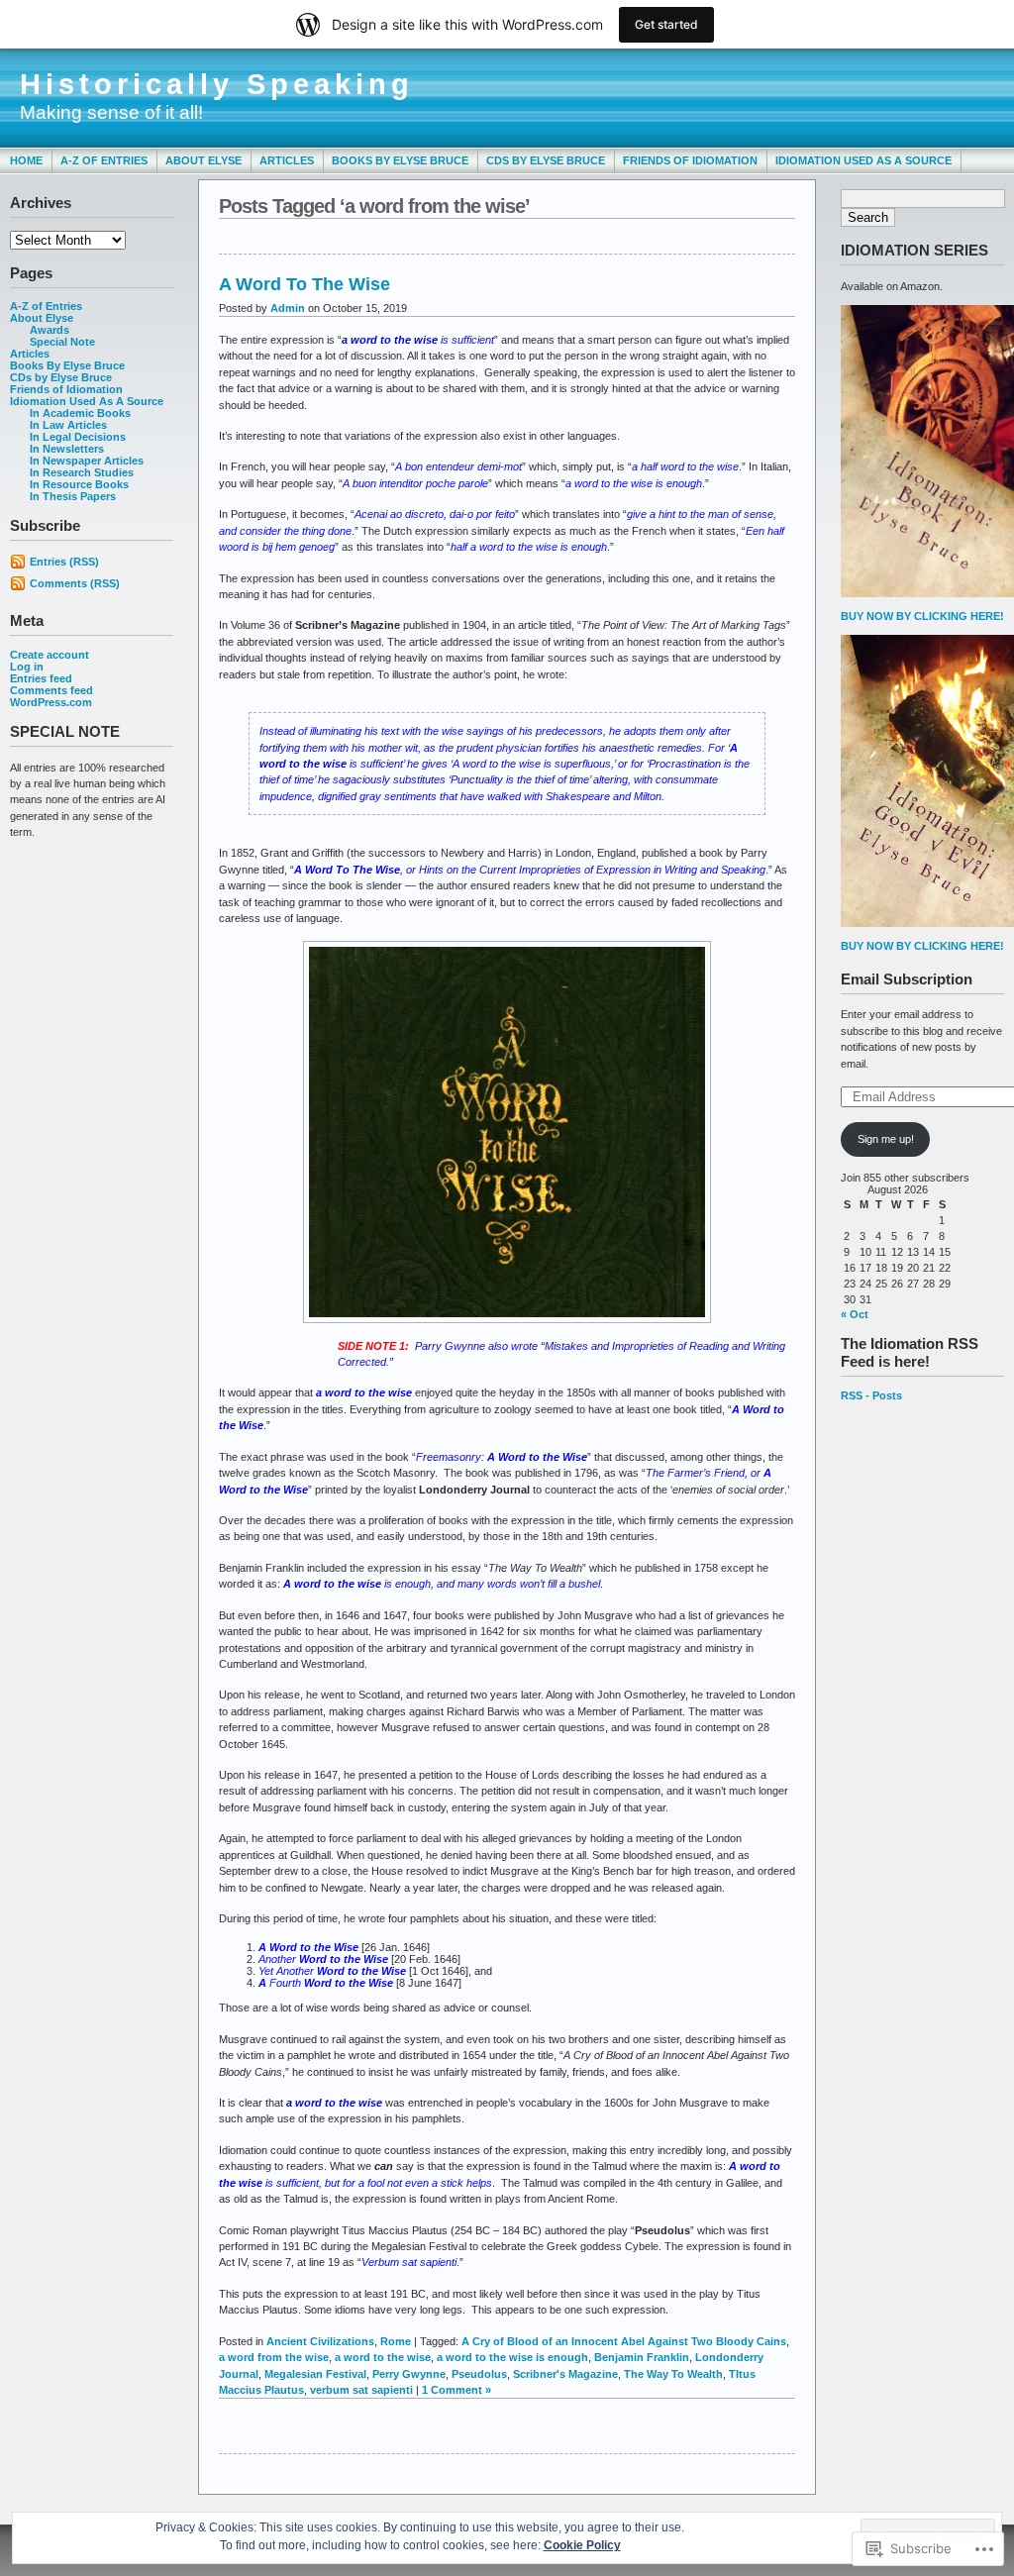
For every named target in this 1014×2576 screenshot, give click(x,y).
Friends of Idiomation (690, 160)
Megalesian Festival (315, 2374)
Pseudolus (479, 2374)
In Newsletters (67, 449)
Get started (666, 24)
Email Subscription (907, 979)
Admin (288, 308)
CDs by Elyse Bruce (546, 160)
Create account (50, 655)
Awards (50, 330)
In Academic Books (80, 413)
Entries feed (41, 678)
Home (26, 160)
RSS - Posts (871, 1395)
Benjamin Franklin (642, 2357)
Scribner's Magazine (565, 2374)
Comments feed (51, 690)
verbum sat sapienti (361, 2390)
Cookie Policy (582, 2545)
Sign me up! (886, 1139)
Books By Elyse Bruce (400, 160)
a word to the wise (383, 2357)
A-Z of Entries (104, 160)
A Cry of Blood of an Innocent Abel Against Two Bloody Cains (624, 2341)
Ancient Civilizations (320, 2341)
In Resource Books (79, 484)
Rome (396, 2341)
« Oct (855, 1314)
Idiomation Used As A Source (863, 160)
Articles (287, 160)
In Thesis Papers (73, 496)
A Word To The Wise (304, 284)
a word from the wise (274, 2357)
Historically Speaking (217, 84)
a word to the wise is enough (512, 2357)
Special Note (62, 342)
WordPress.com (51, 702)
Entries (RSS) (64, 562)
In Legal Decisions (78, 437)
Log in (27, 667)
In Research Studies (82, 472)
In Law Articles (68, 425)
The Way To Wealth (673, 2374)
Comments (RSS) (75, 583)
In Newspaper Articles (87, 461)
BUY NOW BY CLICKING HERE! (922, 616)
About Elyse (203, 160)
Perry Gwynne (409, 2374)
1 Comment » (456, 2390)
